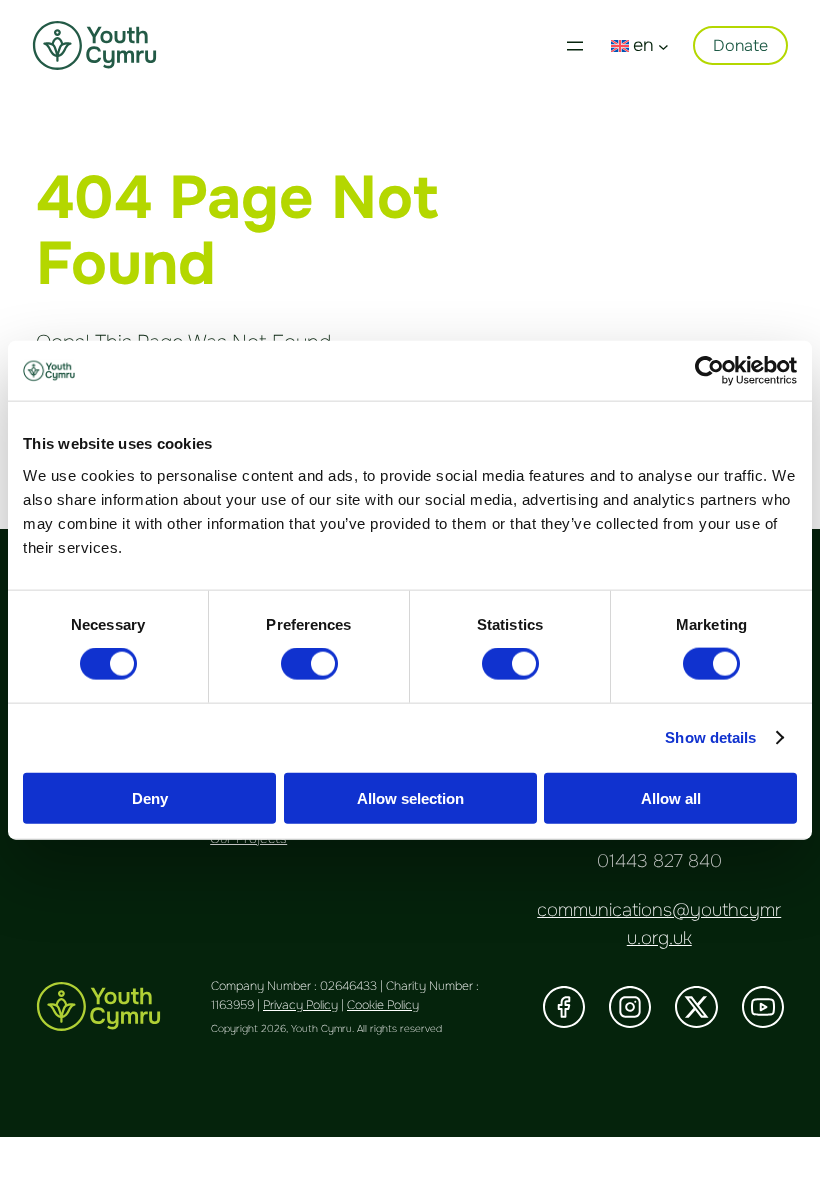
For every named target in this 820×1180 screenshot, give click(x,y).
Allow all (671, 797)
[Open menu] (575, 46)
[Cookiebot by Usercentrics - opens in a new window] (709, 371)
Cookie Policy (383, 1005)
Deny (150, 797)
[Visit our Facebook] (564, 1007)
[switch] (309, 664)
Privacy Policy (300, 1005)
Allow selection (410, 797)
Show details (710, 737)
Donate (740, 45)
